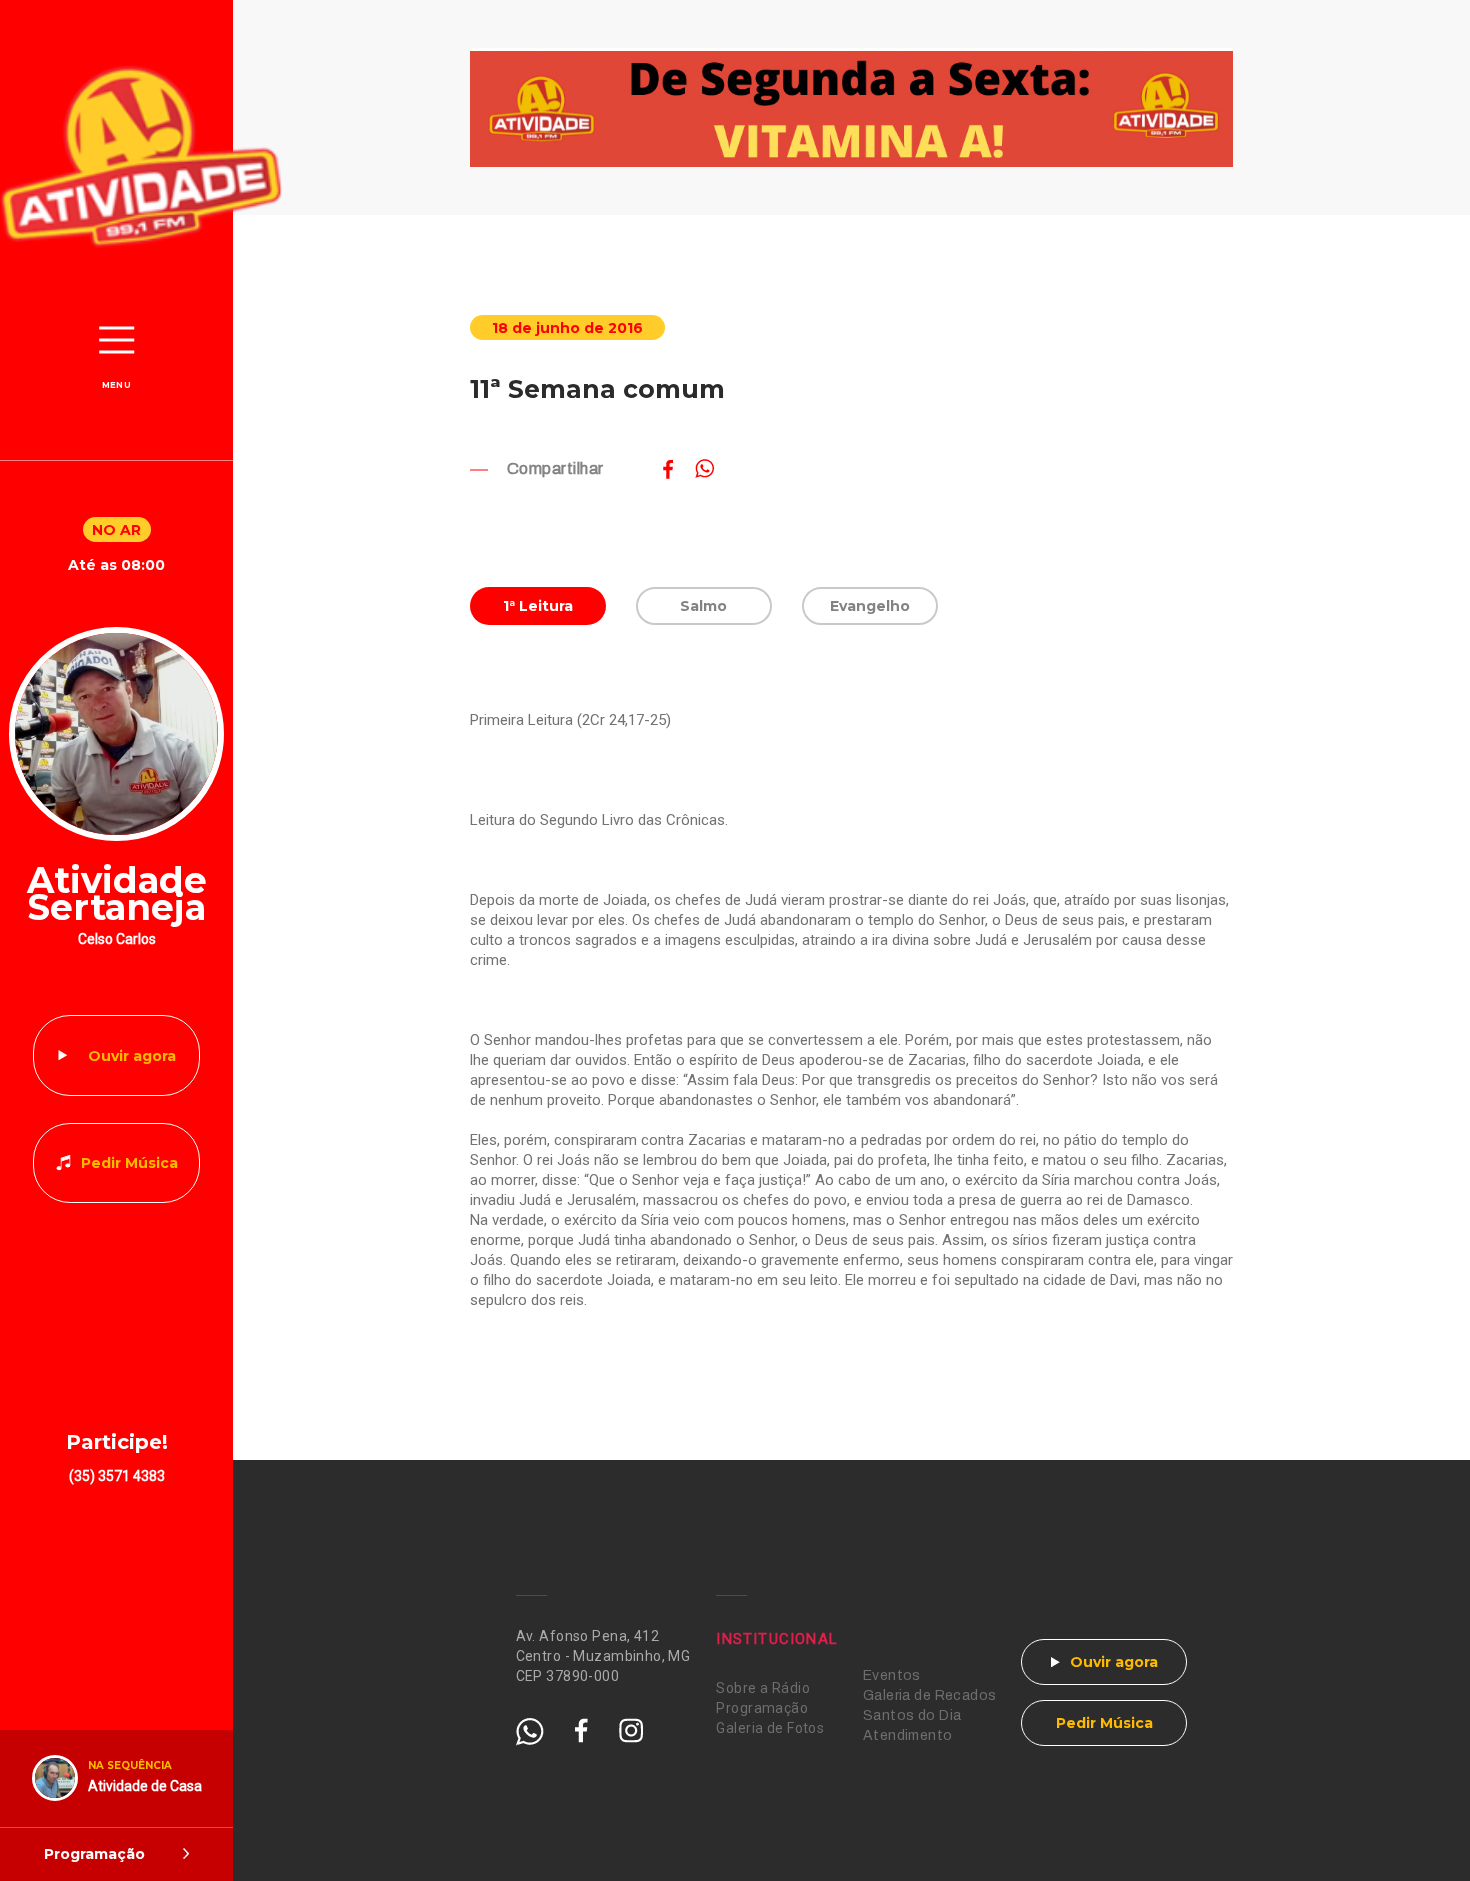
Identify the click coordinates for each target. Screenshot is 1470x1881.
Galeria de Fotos (770, 1728)
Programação (762, 1708)
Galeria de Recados (930, 1695)
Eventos (892, 1675)
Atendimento (908, 1735)
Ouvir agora (132, 1056)
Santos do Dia (912, 1715)
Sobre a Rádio (762, 1688)
